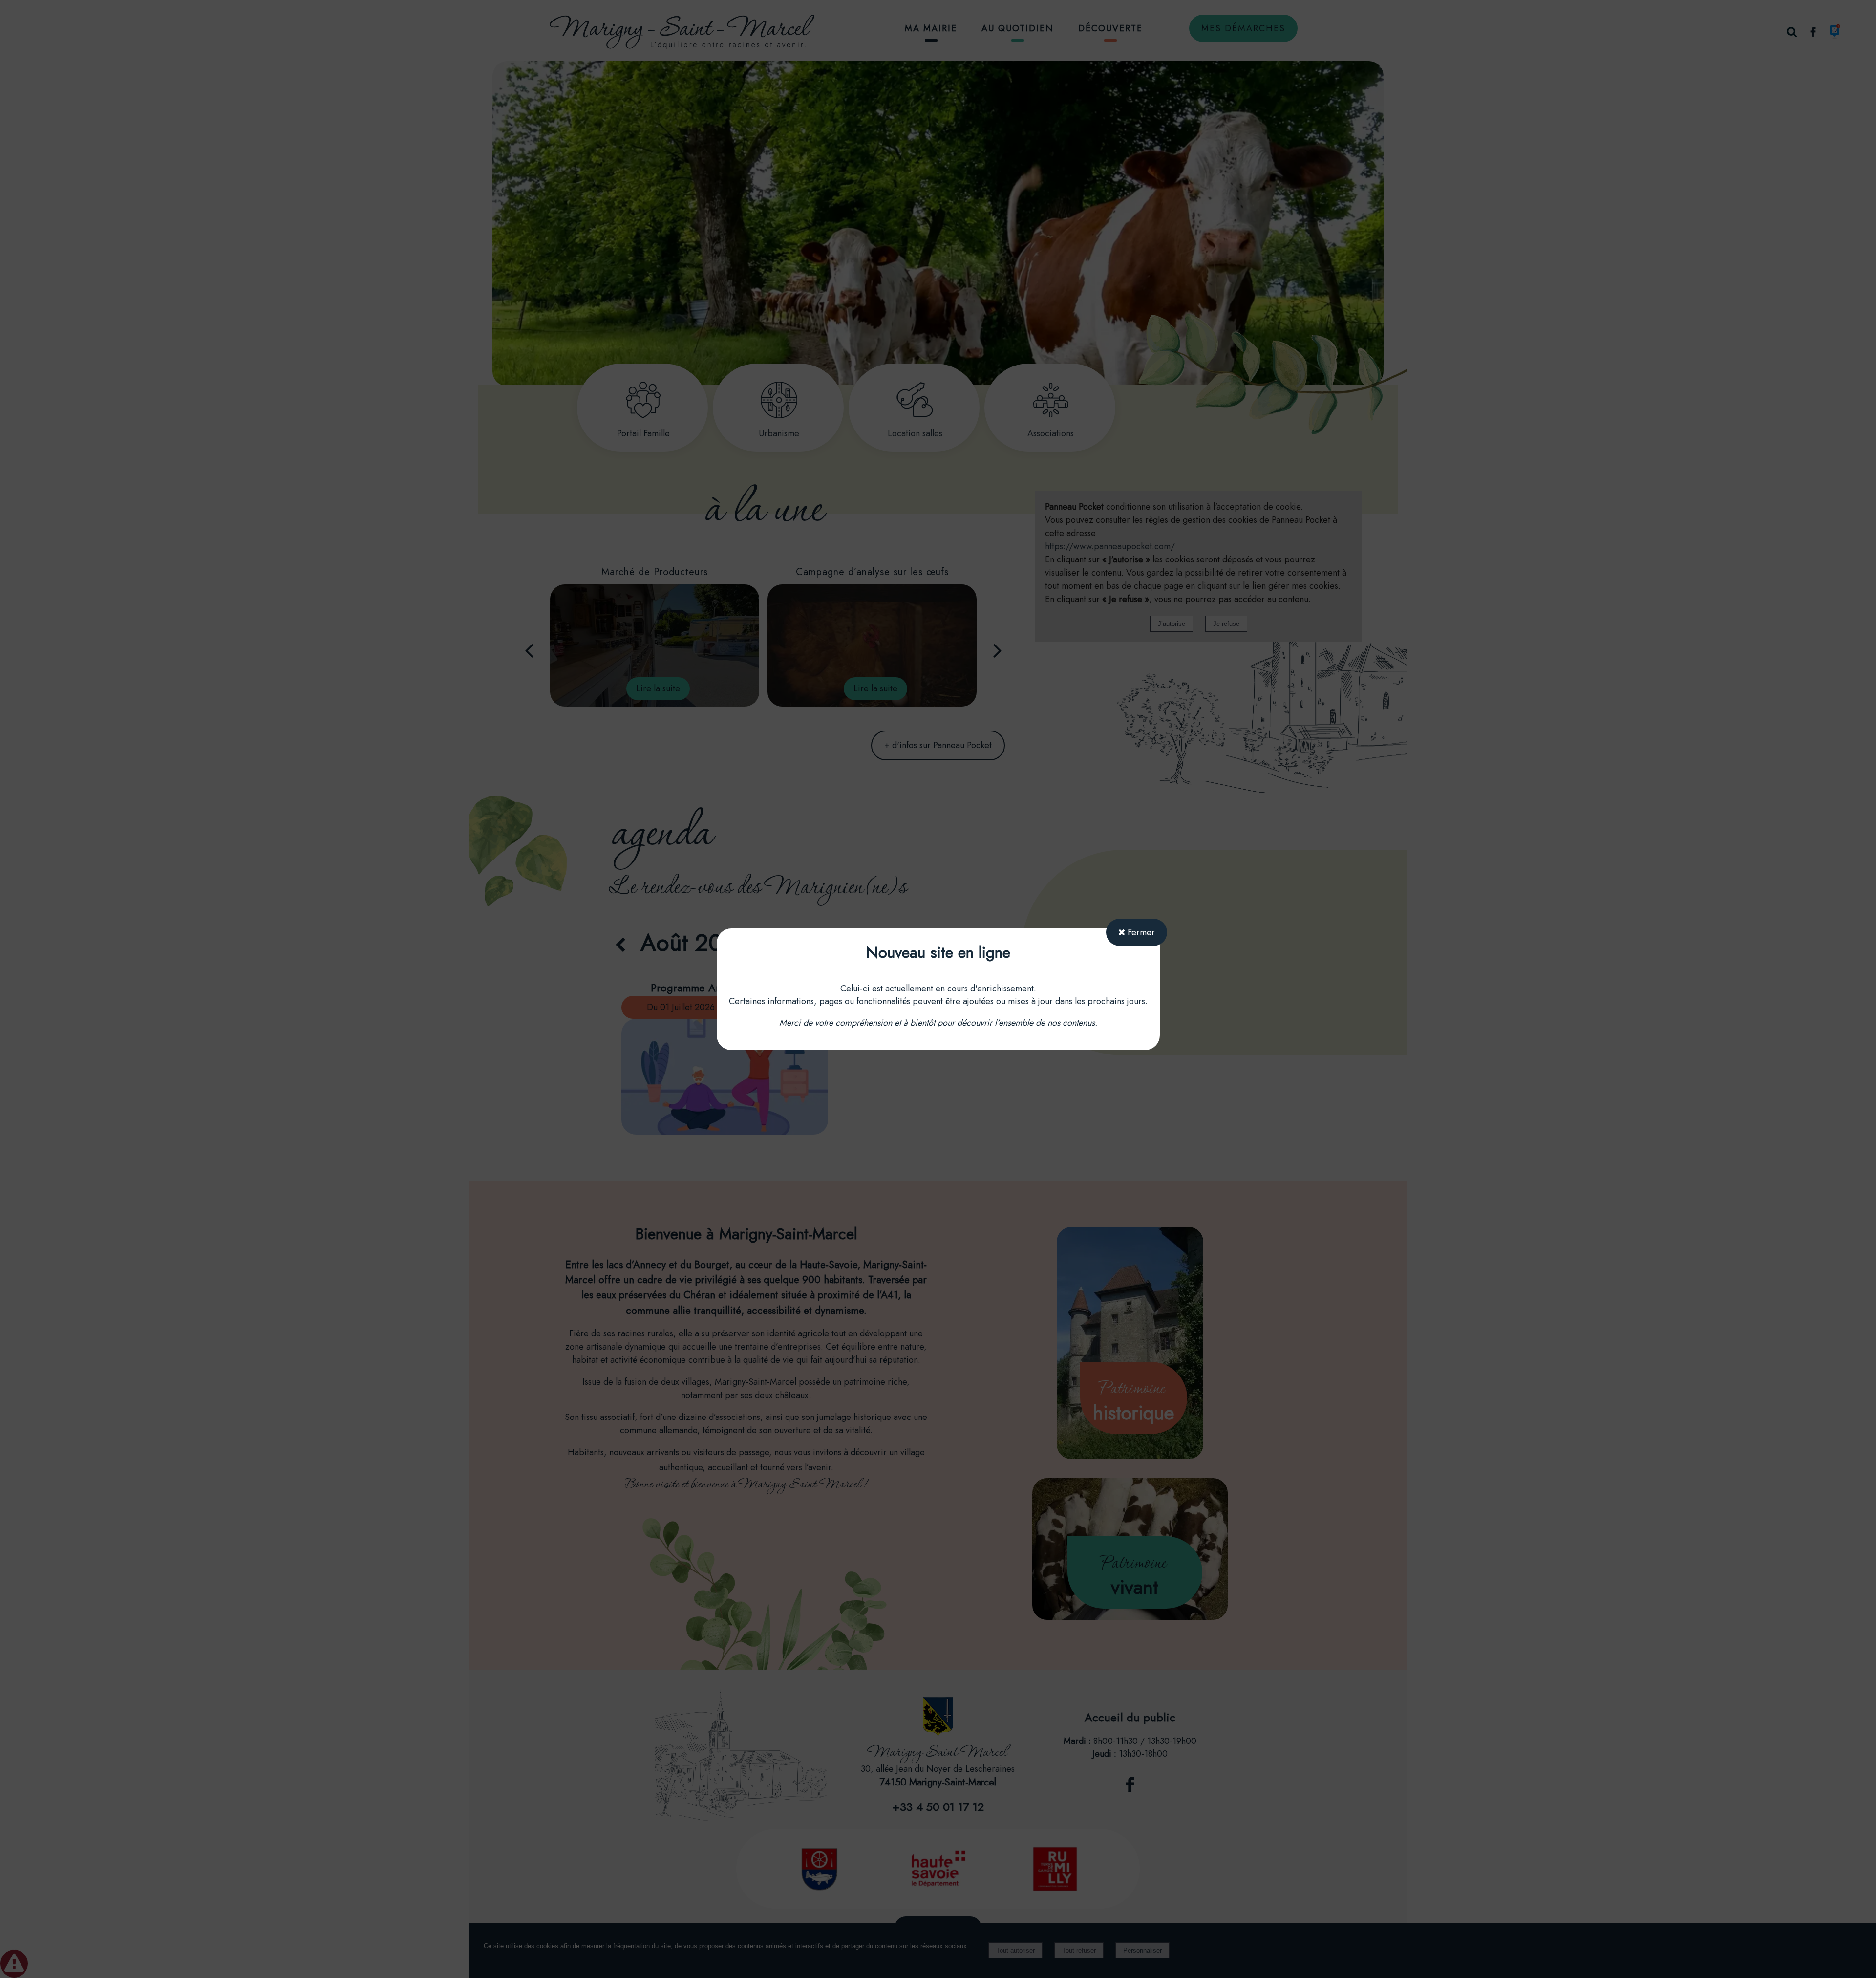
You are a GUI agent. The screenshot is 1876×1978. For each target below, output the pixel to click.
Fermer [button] (1140, 932)
